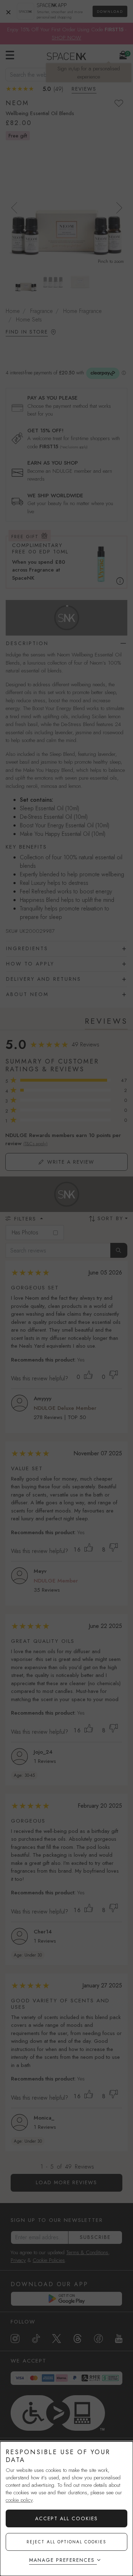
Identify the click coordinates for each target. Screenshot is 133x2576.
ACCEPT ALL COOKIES (66, 2518)
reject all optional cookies (66, 2542)
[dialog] (66, 2509)
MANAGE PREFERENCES (62, 2560)
